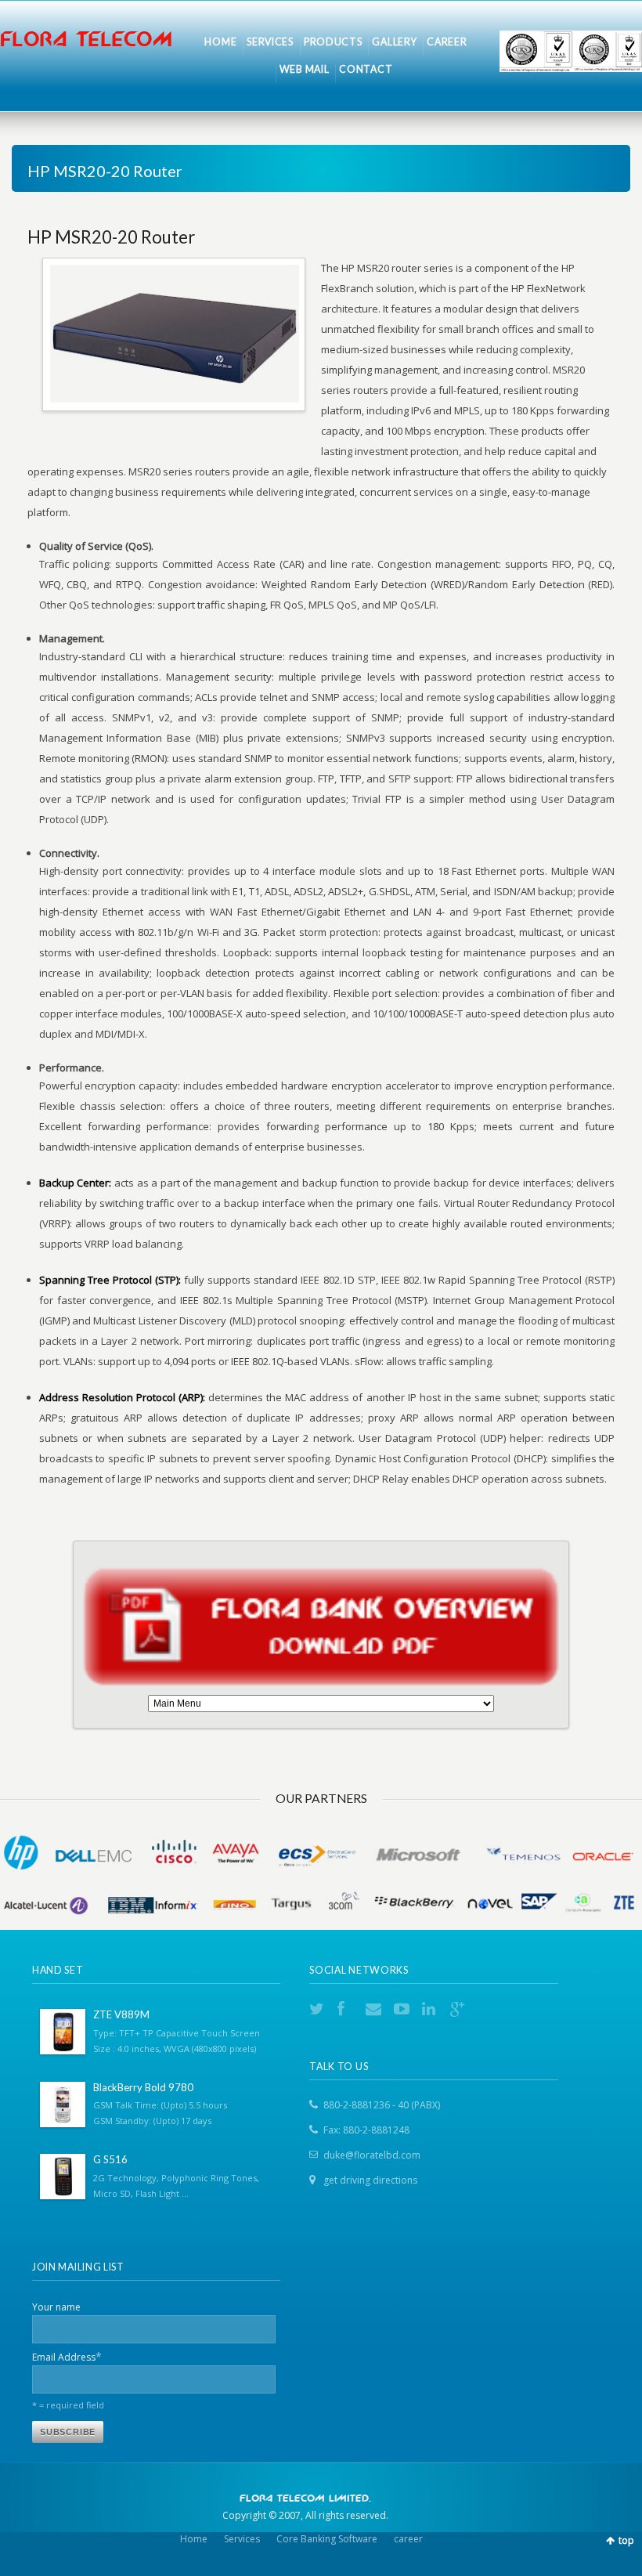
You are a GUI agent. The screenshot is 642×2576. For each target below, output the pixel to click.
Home (194, 2539)
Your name (56, 2307)
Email (375, 2009)
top (626, 2540)
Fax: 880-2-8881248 (366, 2130)
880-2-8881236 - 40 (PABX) (382, 2105)
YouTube (403, 2009)
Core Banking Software (327, 2539)
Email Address (67, 2356)
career (408, 2539)
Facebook (347, 2009)
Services (242, 2539)
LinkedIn (431, 2009)
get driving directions (370, 2180)
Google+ (460, 2009)
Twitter (319, 2009)
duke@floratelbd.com (372, 2155)
